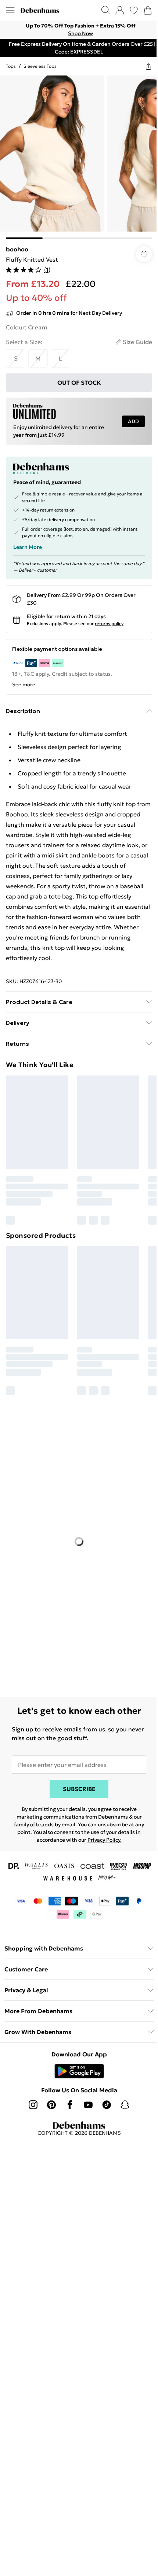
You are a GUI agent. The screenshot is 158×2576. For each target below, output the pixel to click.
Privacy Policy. (105, 1840)
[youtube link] (88, 2105)
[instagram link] (33, 2105)
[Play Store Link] (79, 2071)
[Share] (148, 66)
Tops (11, 66)
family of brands (34, 1824)
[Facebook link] (70, 2105)
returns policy (109, 623)
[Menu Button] (10, 10)
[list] (79, 30)
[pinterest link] (51, 2105)
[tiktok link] (107, 2105)
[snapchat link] (125, 2105)
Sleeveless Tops (40, 66)
